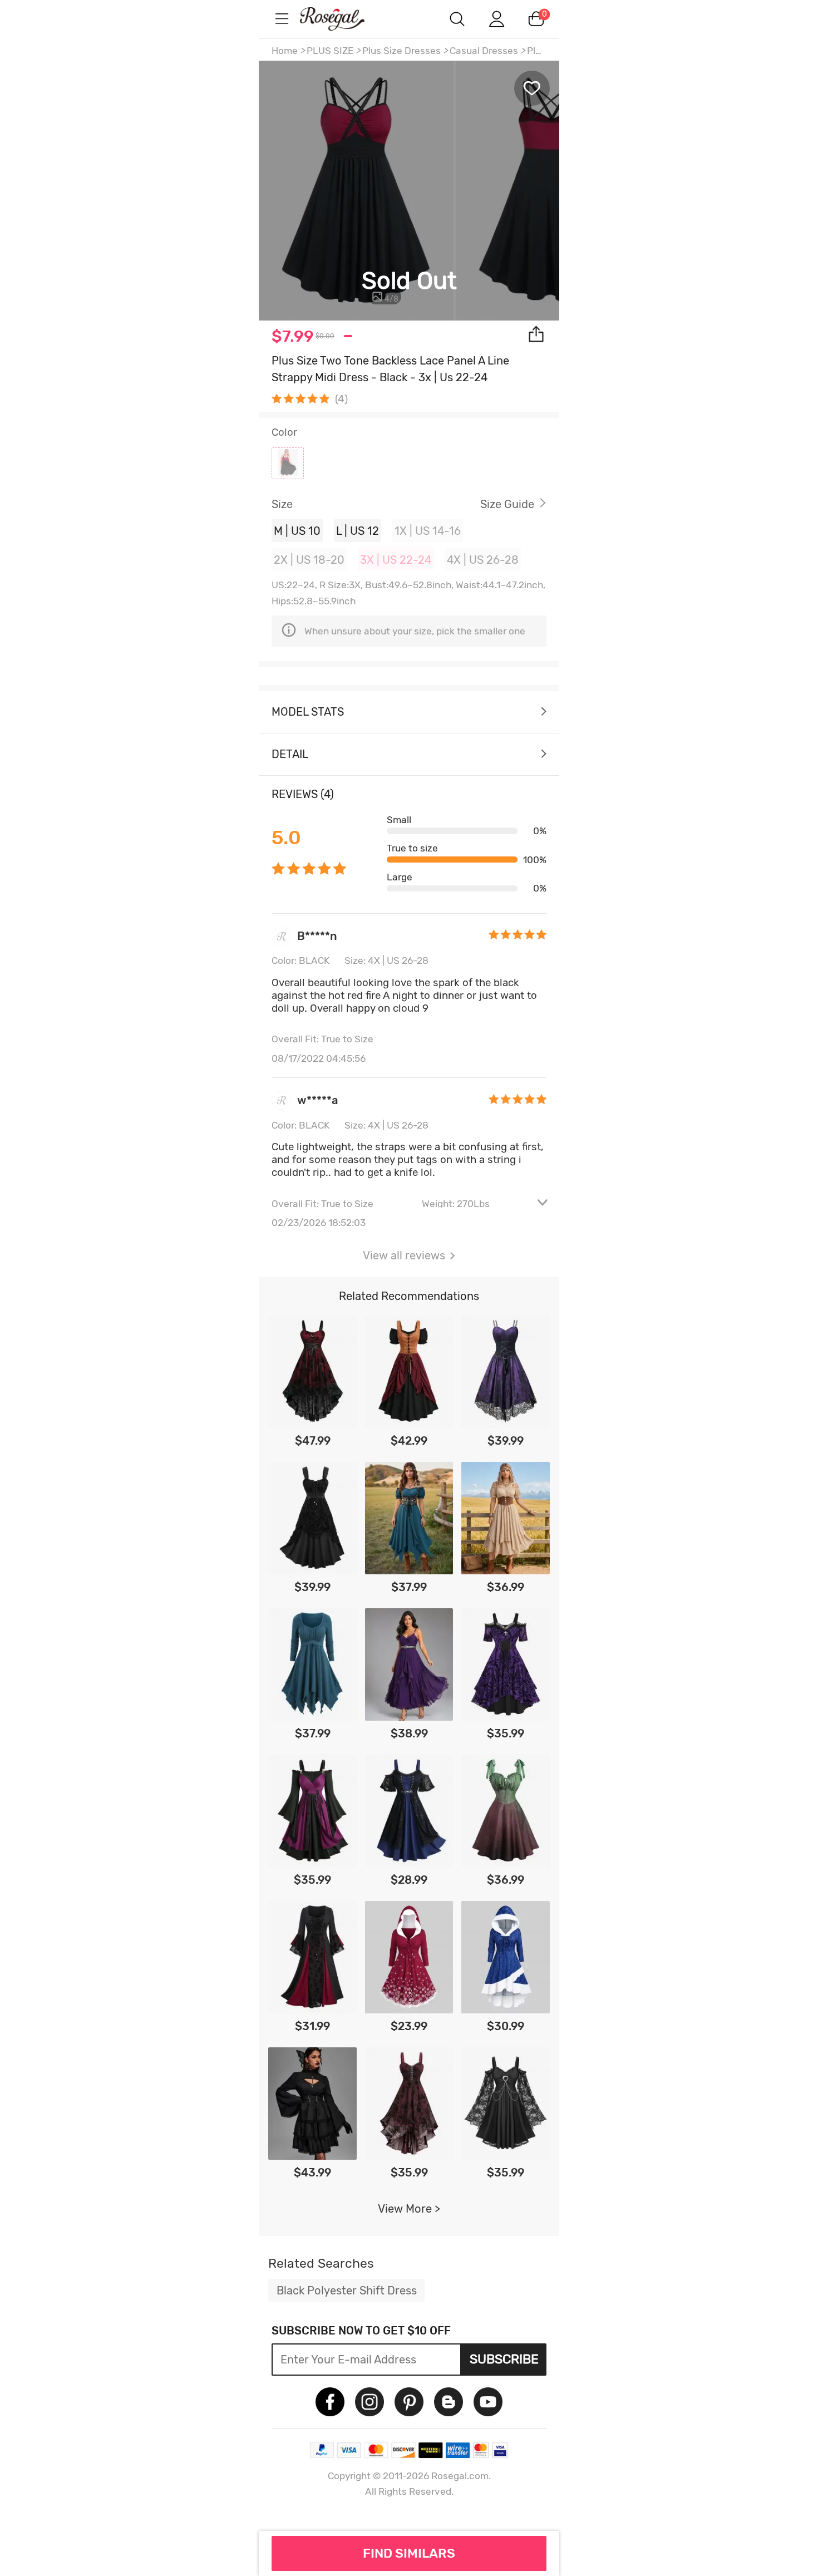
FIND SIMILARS (409, 2553)
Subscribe (504, 2359)
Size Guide (507, 504)
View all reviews (404, 1255)
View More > (409, 2209)
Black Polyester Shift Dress (347, 2291)
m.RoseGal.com (342, 19)
